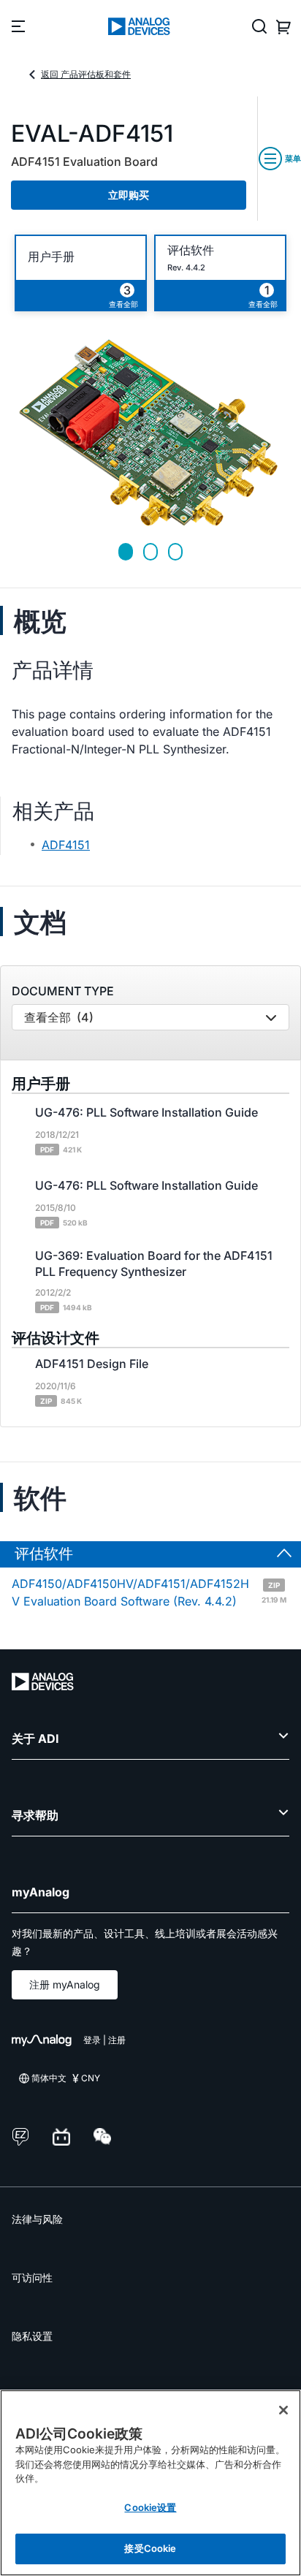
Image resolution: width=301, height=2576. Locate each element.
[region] (150, 2483)
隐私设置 (32, 2336)
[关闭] (283, 2410)
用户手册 (51, 257)
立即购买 (129, 195)
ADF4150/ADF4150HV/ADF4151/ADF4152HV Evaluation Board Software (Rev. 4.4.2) (149, 1592)
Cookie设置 (150, 2507)
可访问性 (32, 2277)
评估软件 (191, 250)
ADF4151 (66, 845)
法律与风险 (37, 2219)
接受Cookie (150, 2548)
